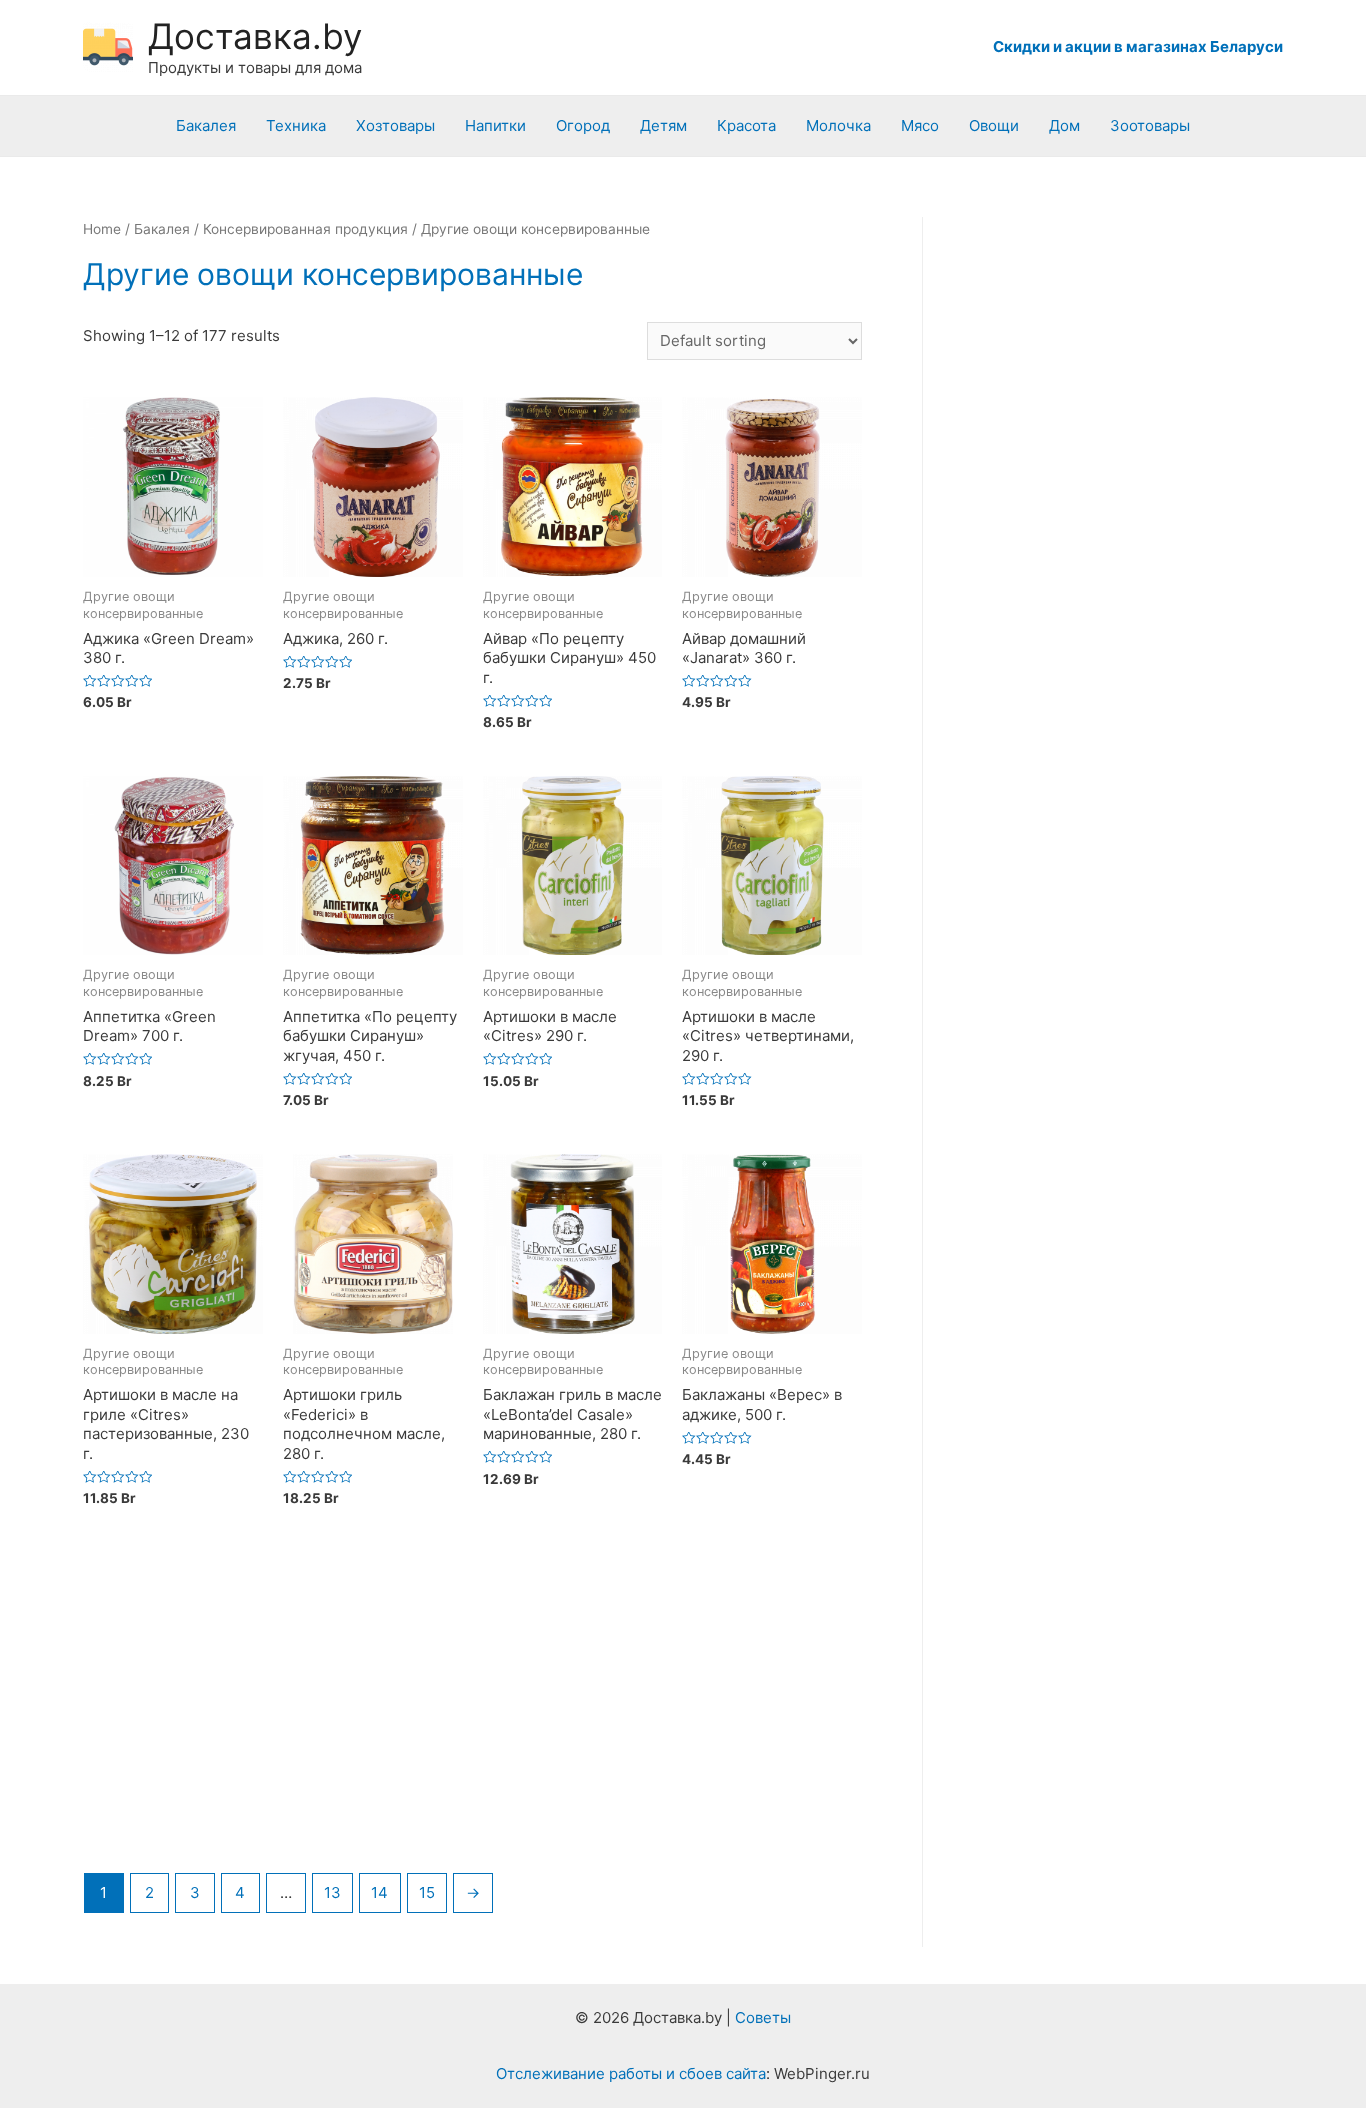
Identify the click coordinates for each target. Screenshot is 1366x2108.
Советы (763, 2017)
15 (427, 1892)
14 (379, 1892)
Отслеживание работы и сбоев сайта (631, 2073)
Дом (1064, 125)
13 (332, 1892)
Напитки (495, 125)
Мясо (920, 125)
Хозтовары (395, 125)
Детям (663, 125)
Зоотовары (1150, 125)
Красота (746, 125)
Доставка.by (255, 36)
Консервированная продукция (305, 229)
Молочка (838, 125)
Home (102, 229)
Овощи (994, 125)
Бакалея (206, 125)
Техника (296, 125)
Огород (583, 125)
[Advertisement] (472, 1707)
